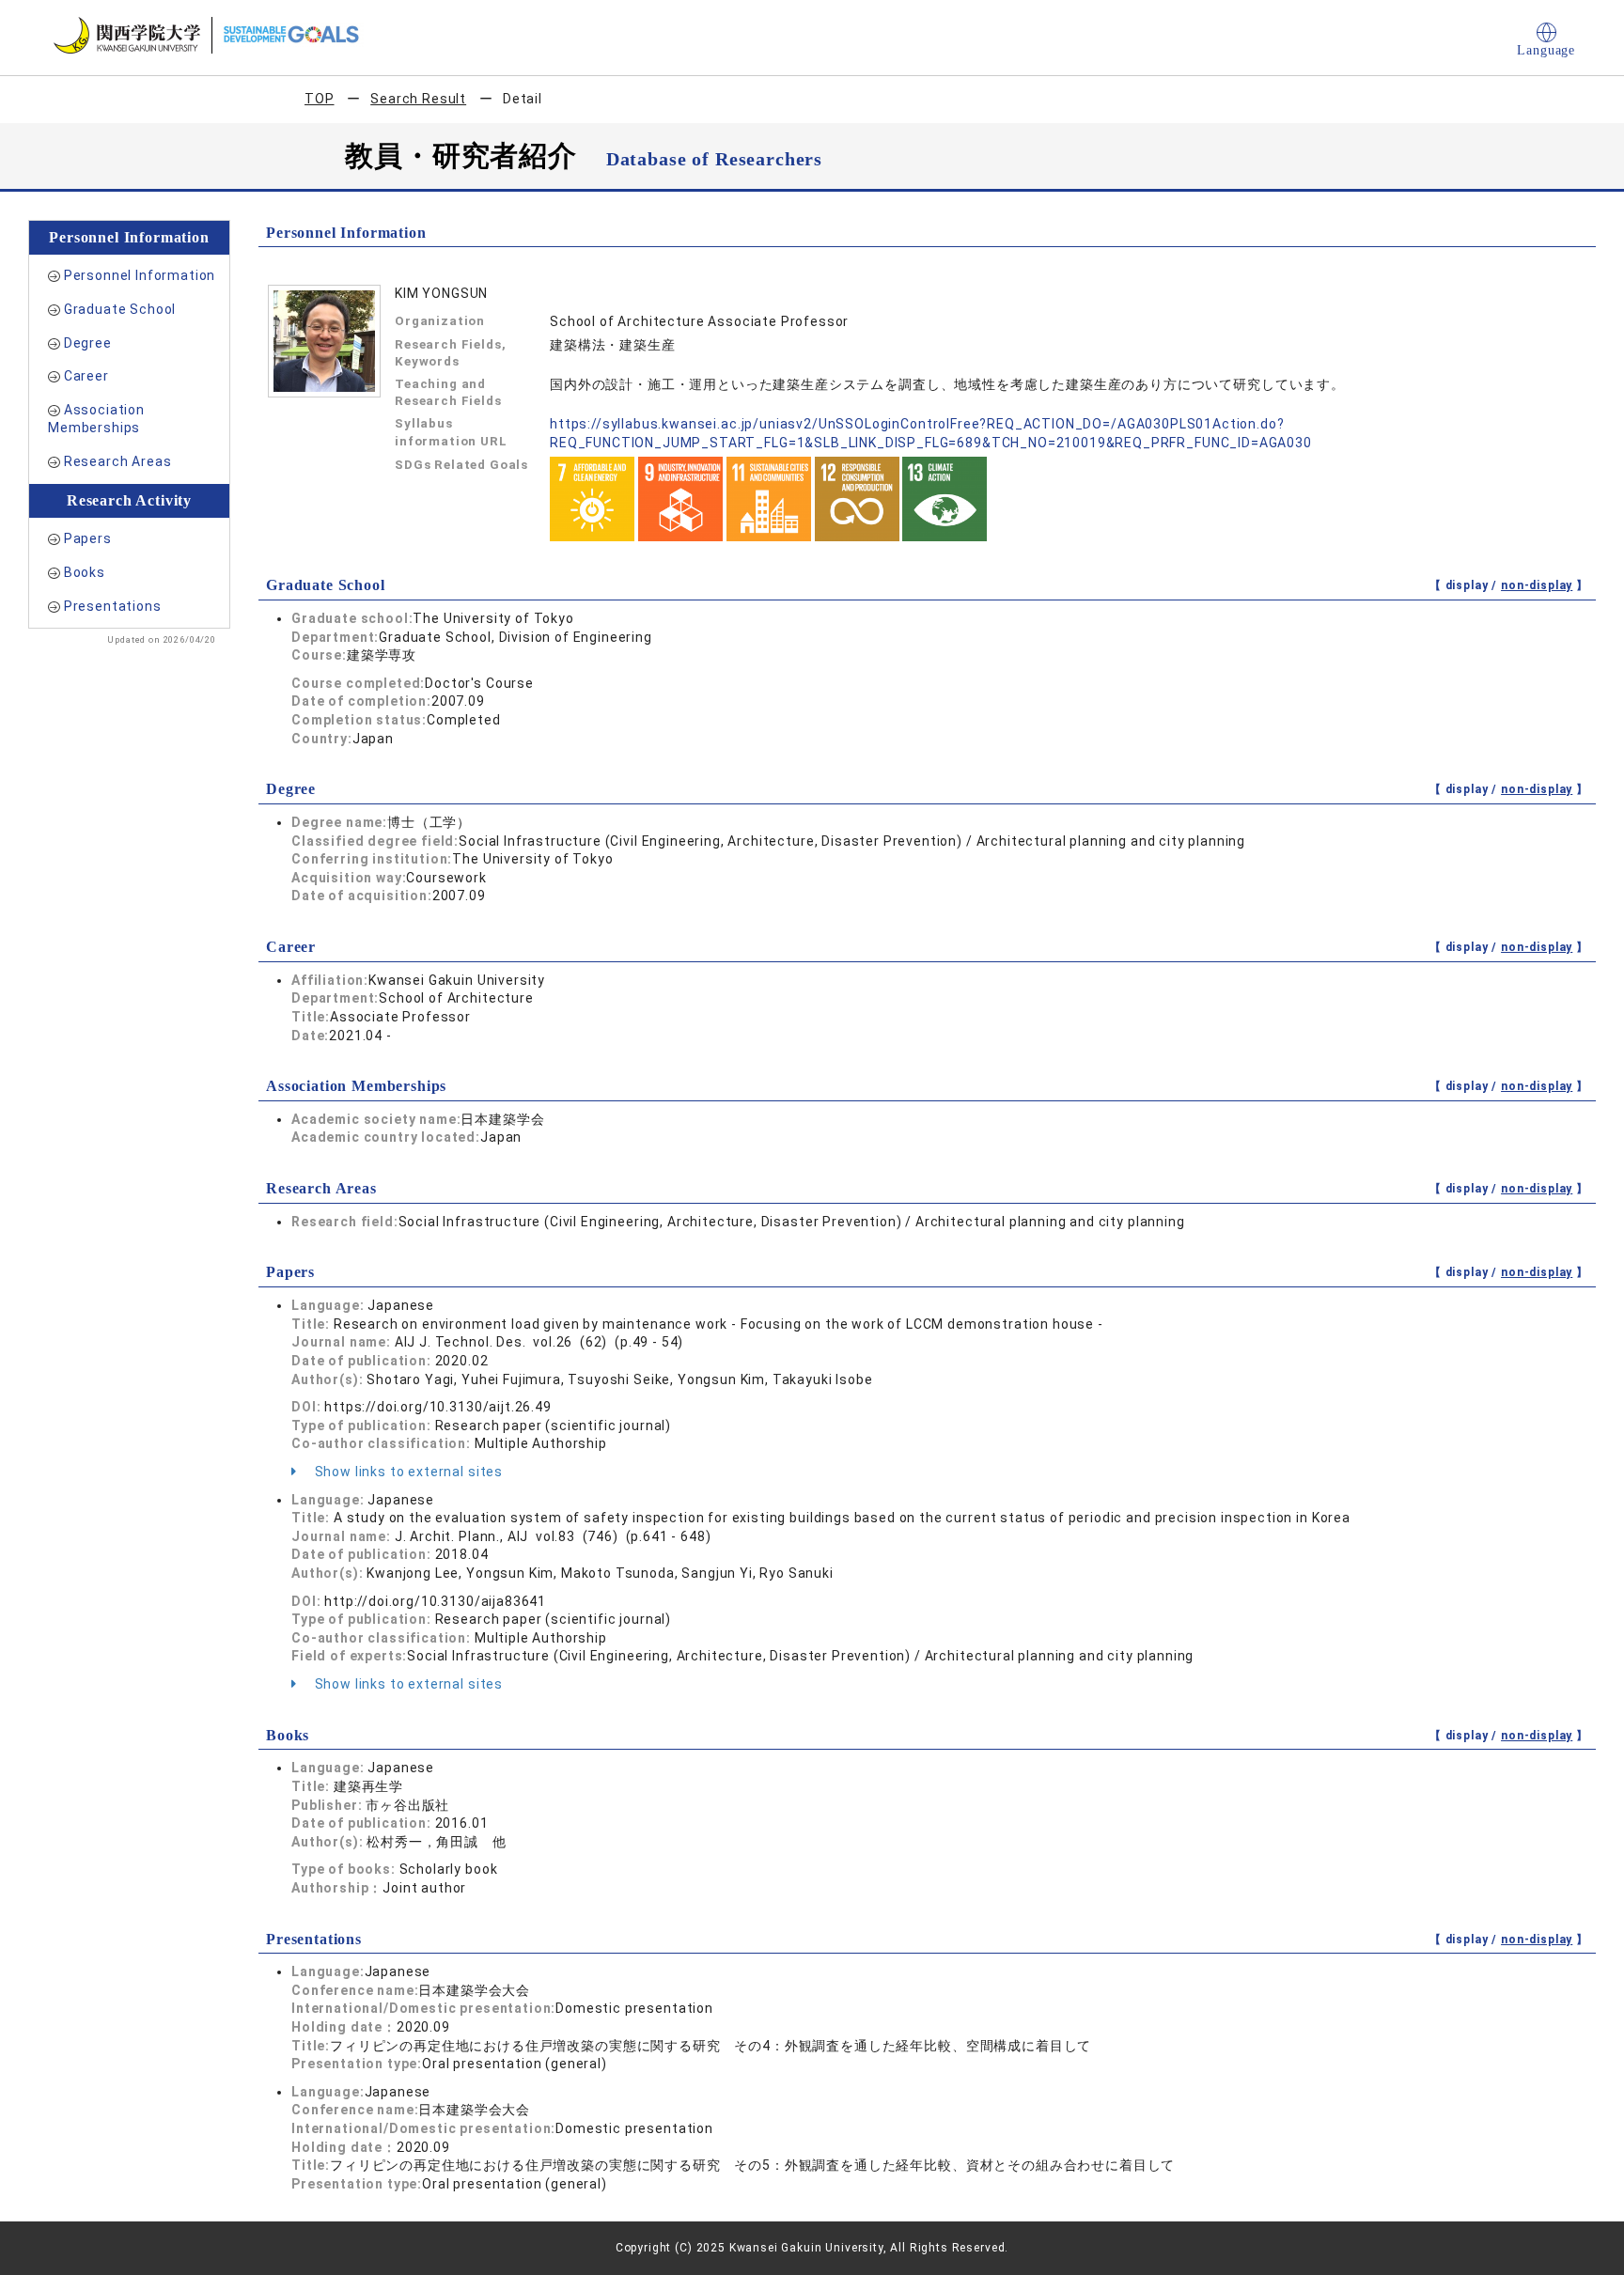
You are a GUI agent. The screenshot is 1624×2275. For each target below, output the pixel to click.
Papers (88, 538)
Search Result (418, 99)
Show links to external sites (407, 1472)
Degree (88, 343)
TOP (320, 99)
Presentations (113, 606)
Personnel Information (140, 275)
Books (85, 572)
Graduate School (120, 309)
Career (86, 376)
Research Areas (118, 461)
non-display (1537, 585)
